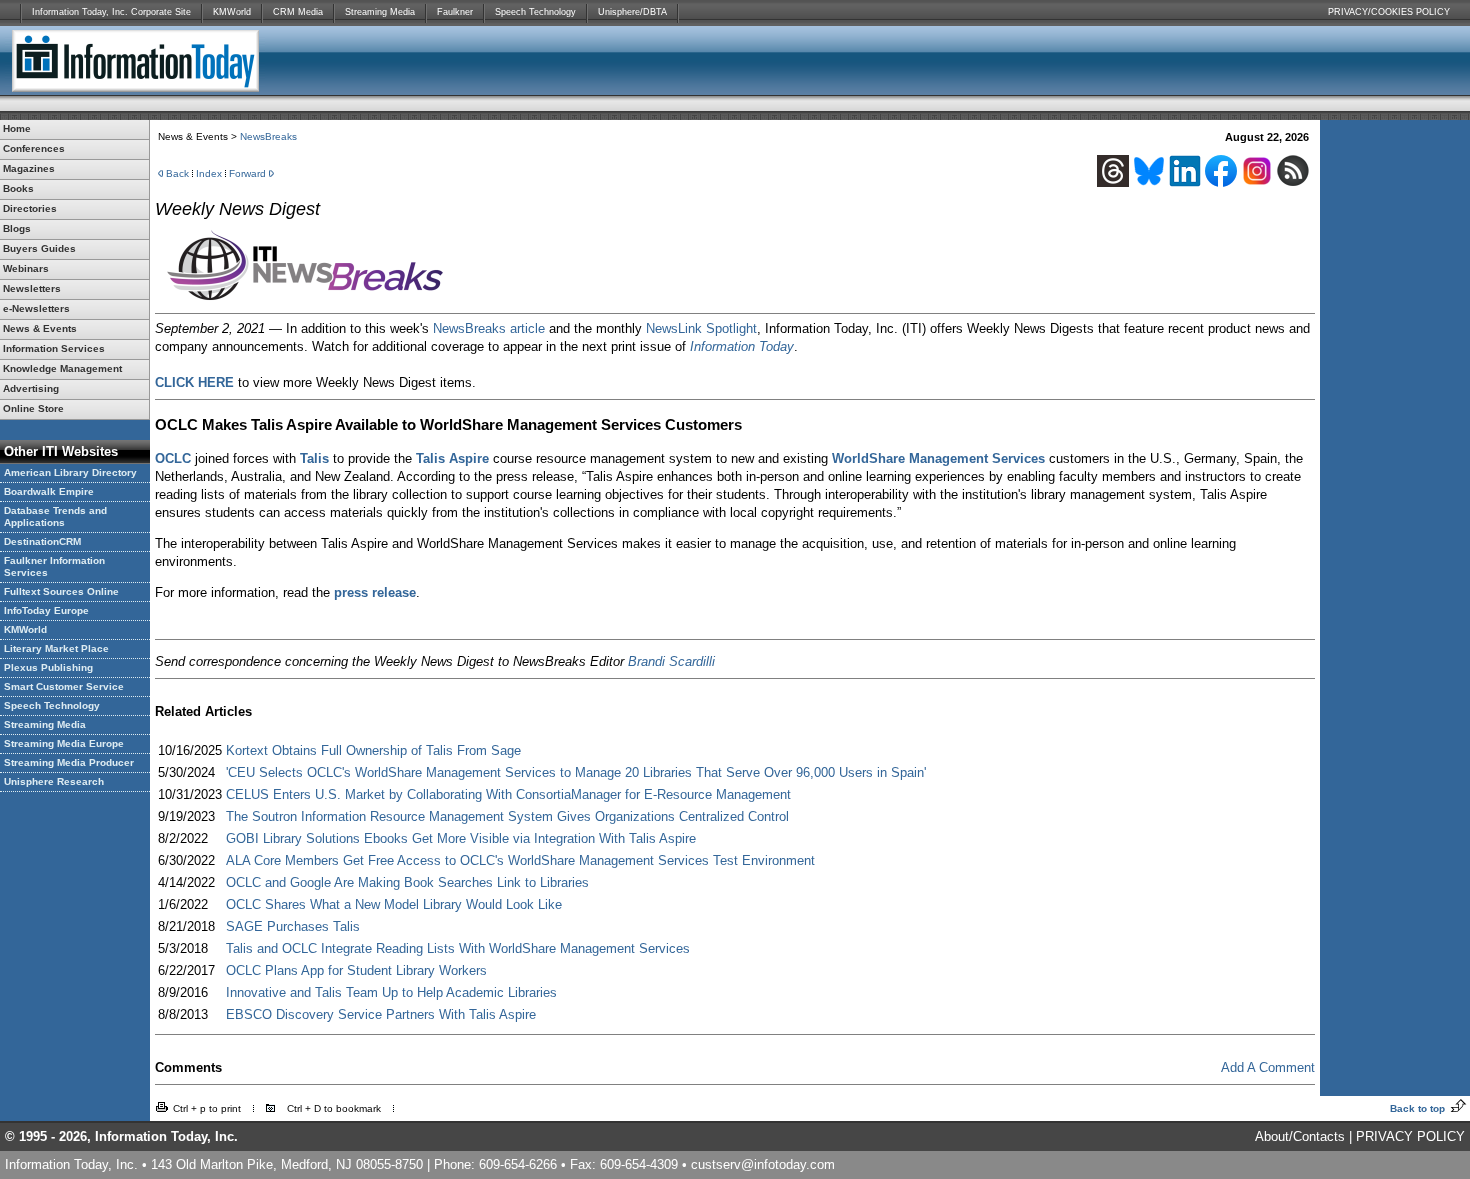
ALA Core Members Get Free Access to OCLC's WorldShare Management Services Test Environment (520, 860)
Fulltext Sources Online (61, 591)
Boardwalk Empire (49, 491)
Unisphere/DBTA (632, 12)
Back (177, 173)
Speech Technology (535, 12)
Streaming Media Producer (69, 762)
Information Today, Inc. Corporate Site (111, 12)
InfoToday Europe (46, 610)
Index (209, 173)
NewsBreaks (268, 136)
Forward (247, 173)
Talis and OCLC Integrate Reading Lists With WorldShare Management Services (458, 948)
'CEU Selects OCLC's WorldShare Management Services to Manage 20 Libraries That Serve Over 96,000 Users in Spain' (576, 772)
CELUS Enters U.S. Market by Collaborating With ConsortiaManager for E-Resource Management (508, 794)
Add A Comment (1268, 1067)
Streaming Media (380, 12)
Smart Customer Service (64, 686)
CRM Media (298, 12)
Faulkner (455, 12)
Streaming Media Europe (64, 743)
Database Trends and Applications (55, 516)
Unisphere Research (54, 781)
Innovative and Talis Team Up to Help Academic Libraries (391, 992)
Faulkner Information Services (54, 566)
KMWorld (232, 12)
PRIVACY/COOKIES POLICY (1389, 12)
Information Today (742, 346)
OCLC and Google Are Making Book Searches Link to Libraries (407, 882)
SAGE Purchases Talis (293, 926)
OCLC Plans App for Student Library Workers (356, 970)
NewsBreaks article (489, 328)
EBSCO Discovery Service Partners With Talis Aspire (381, 1014)
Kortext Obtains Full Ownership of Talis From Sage (373, 750)
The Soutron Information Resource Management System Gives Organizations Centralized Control (507, 816)
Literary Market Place (56, 648)
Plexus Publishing (48, 667)
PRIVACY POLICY (1410, 1136)
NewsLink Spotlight (701, 328)
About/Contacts (1300, 1136)
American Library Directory (70, 472)
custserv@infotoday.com (763, 1164)
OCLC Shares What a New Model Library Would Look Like (394, 904)
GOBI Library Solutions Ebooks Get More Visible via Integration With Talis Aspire (461, 838)
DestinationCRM (42, 541)
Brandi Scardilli (671, 661)
